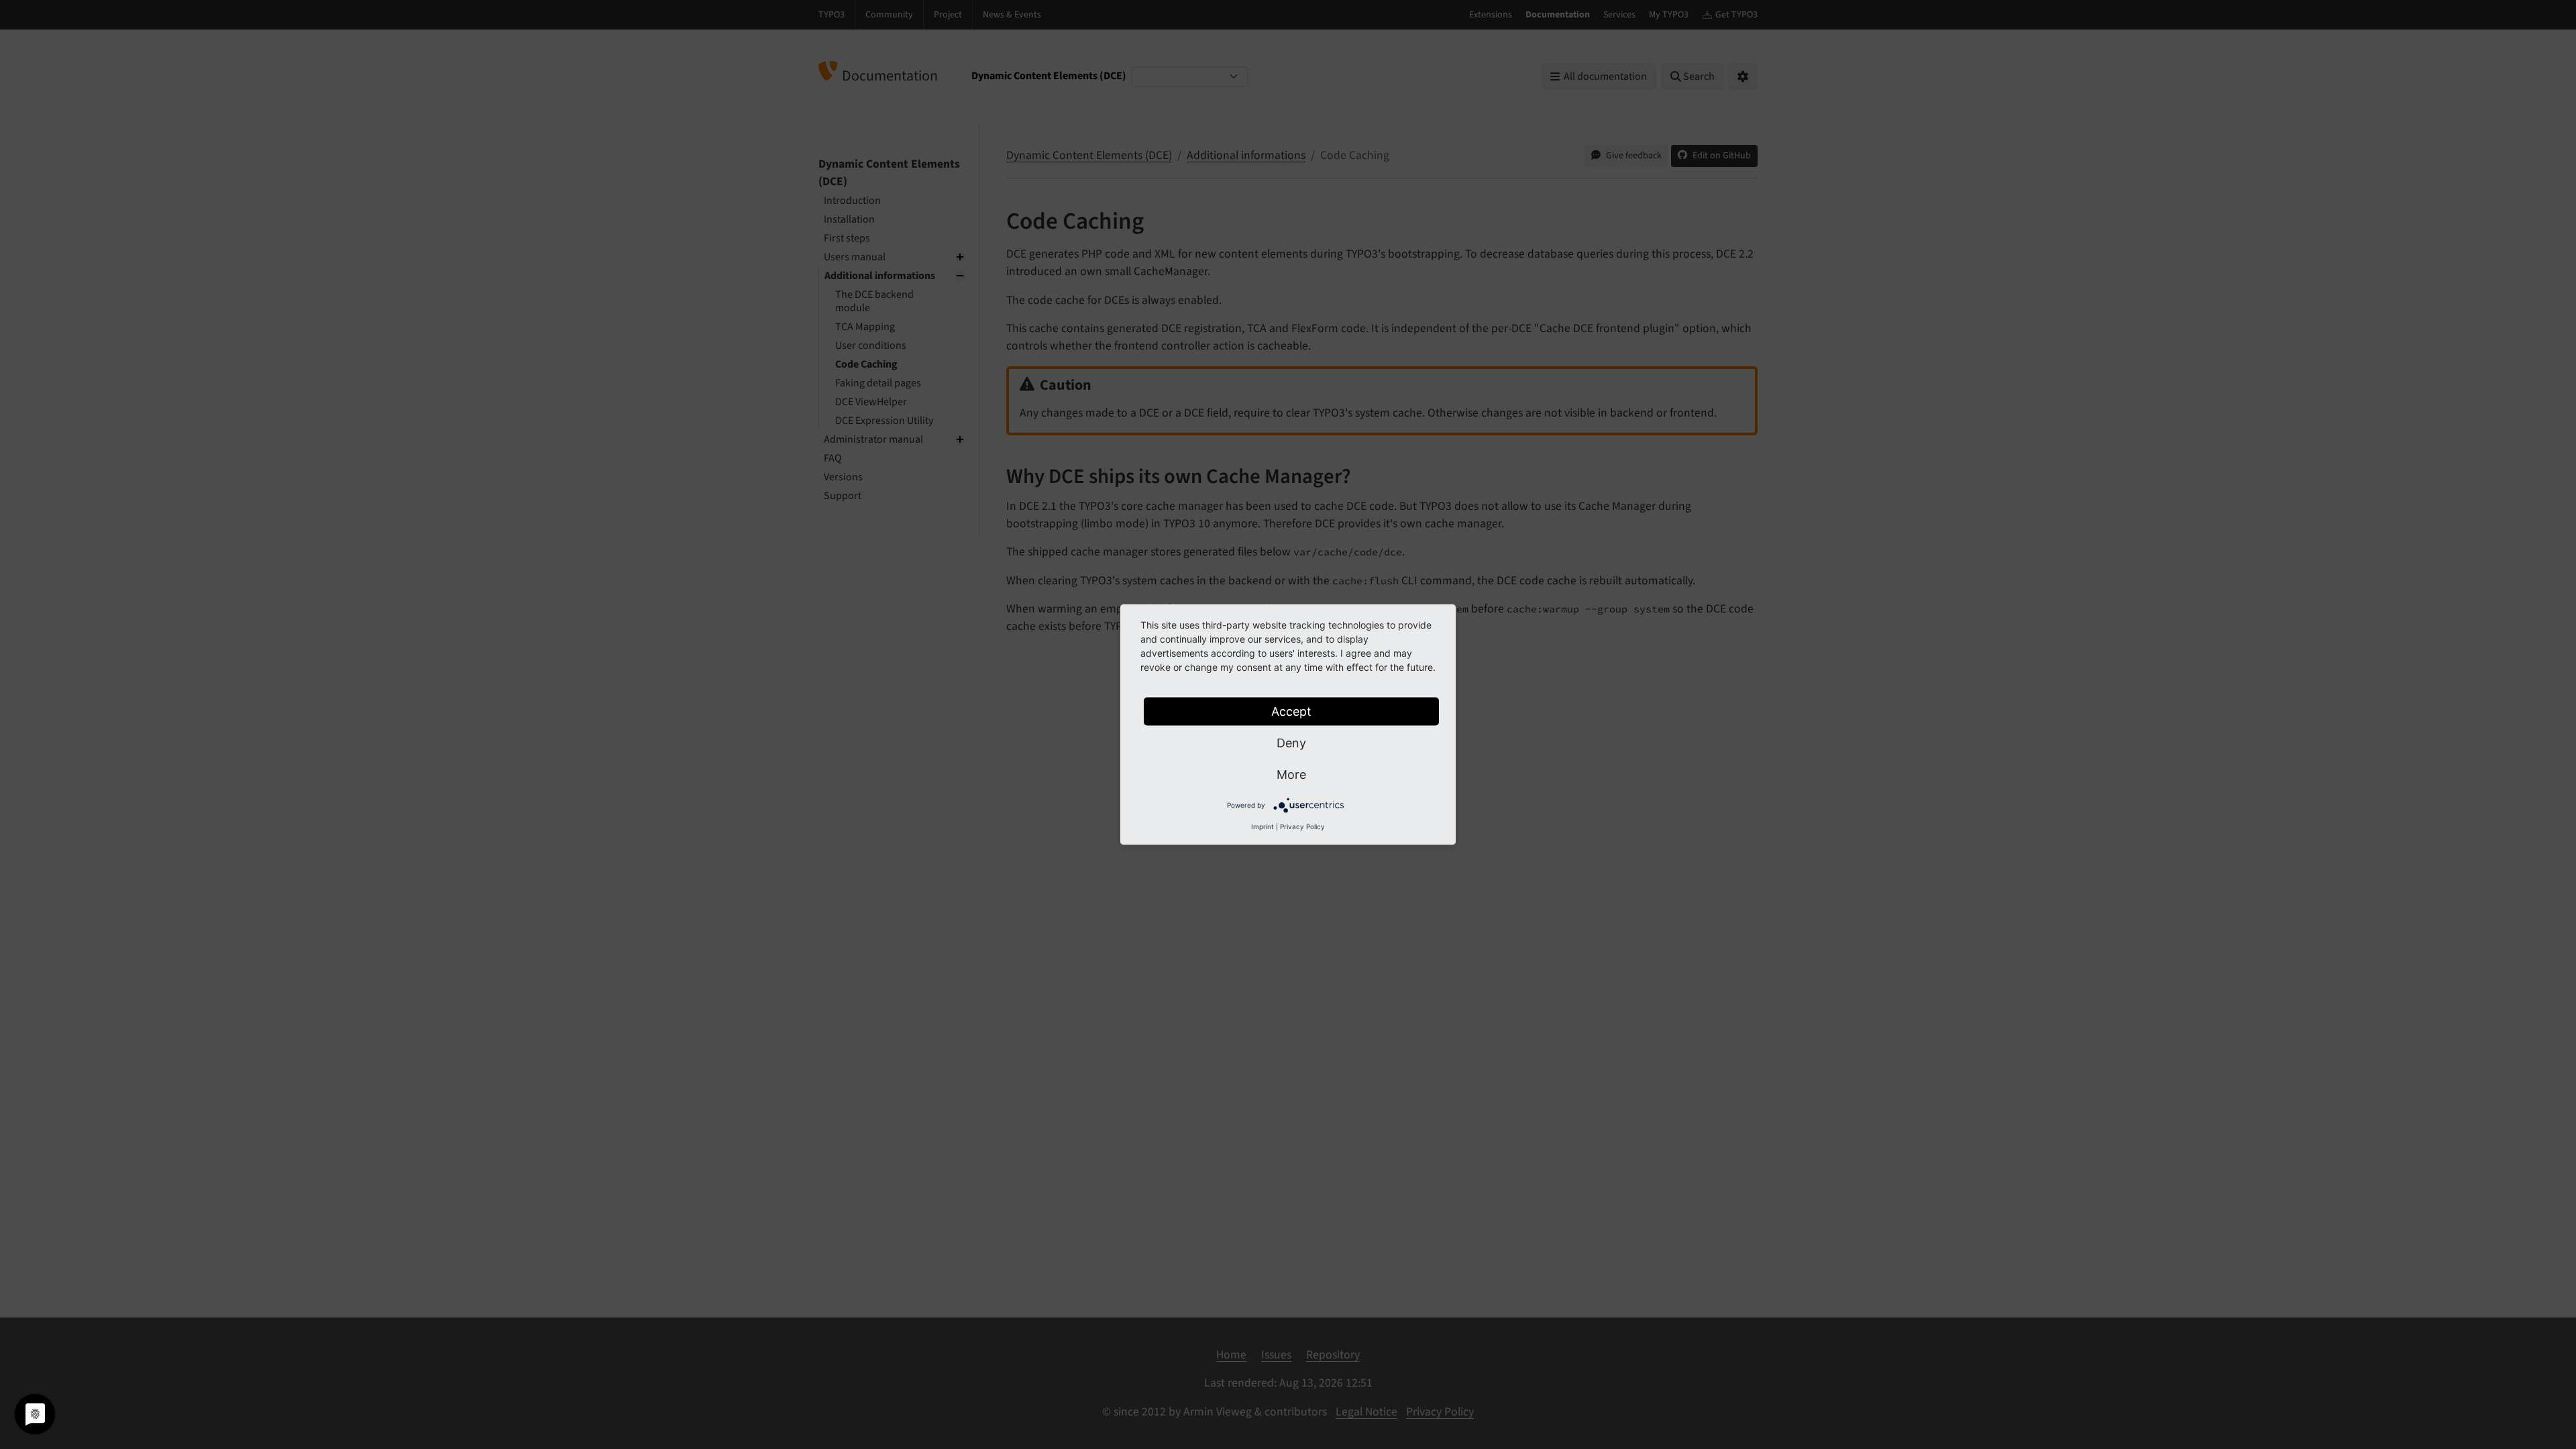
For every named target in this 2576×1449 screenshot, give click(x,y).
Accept (1291, 711)
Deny (1291, 743)
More (1291, 774)
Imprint (1263, 826)
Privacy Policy (1302, 826)
